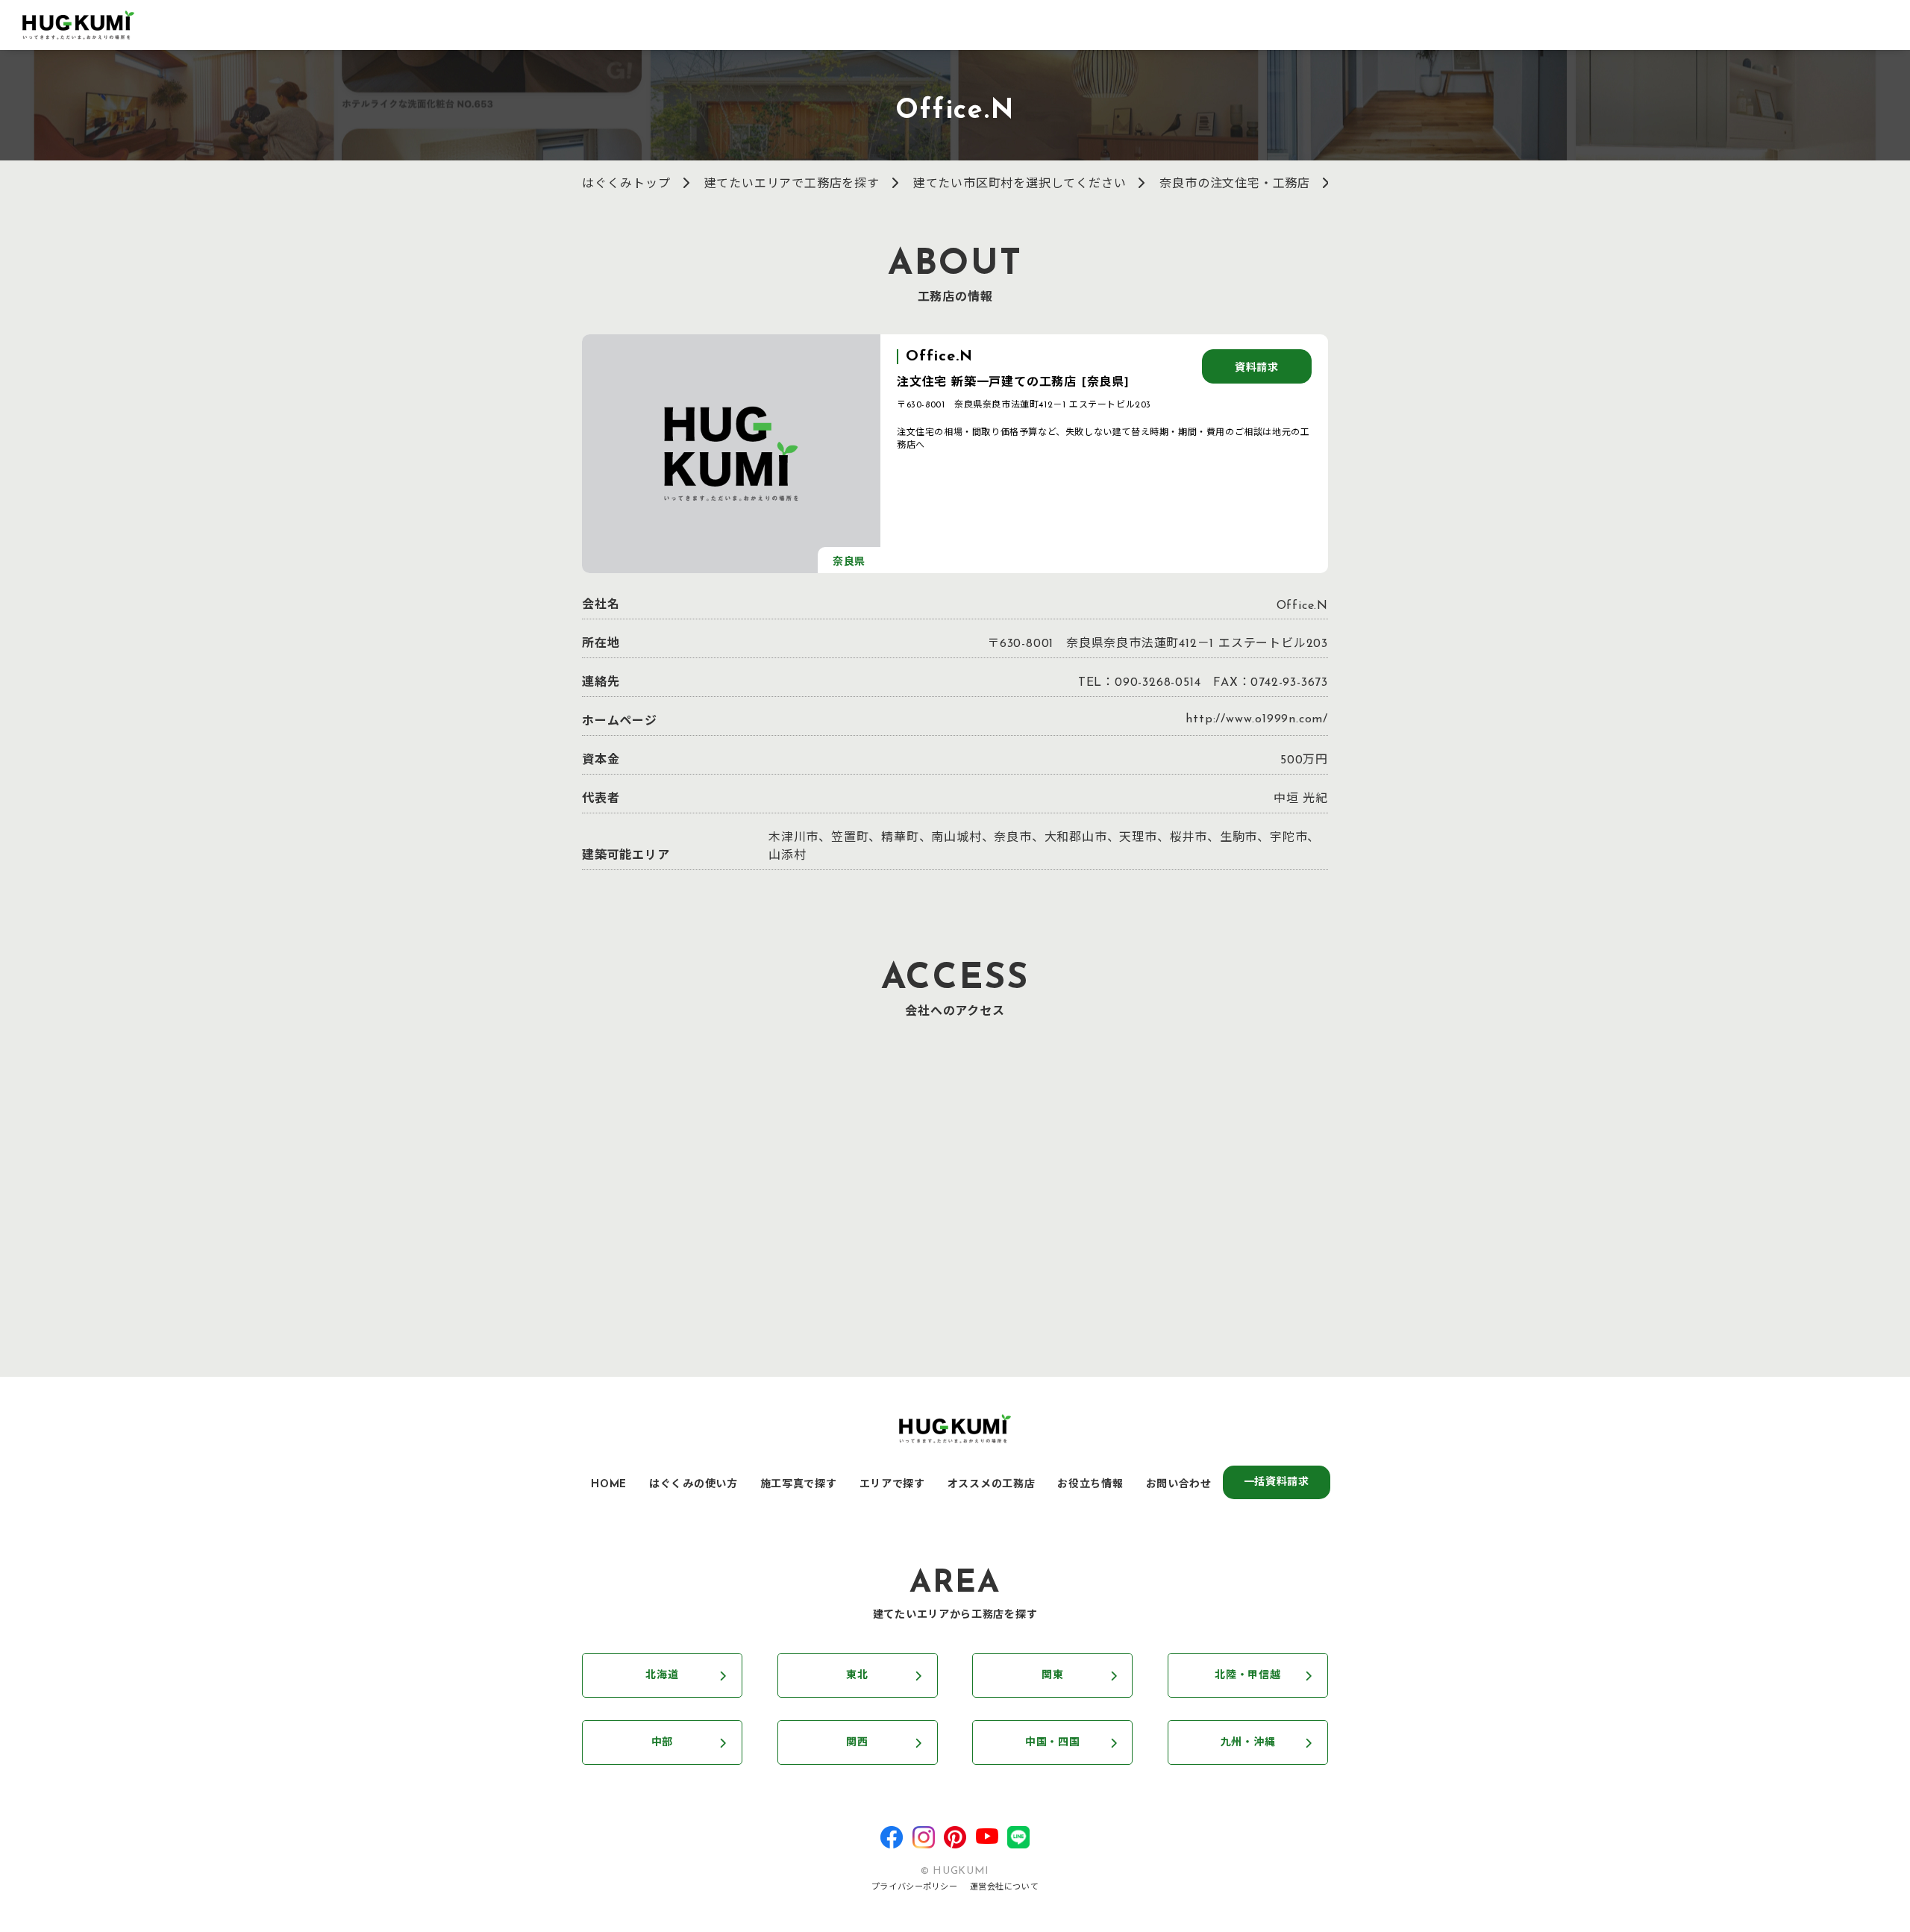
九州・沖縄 (1248, 1743)
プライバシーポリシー (915, 1888)
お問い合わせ (1179, 1485)
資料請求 (1257, 368)
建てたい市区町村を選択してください (1020, 184)
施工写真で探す (799, 1485)
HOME (609, 1485)
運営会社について (1004, 1888)
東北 (857, 1676)
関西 (857, 1743)
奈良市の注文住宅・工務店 (1235, 184)
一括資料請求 (1277, 1482)
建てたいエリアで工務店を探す (792, 184)
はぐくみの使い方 (693, 1485)
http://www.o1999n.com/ (1257, 719)
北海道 (662, 1676)
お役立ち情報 (1090, 1485)
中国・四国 (1053, 1743)
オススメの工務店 (992, 1485)
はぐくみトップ (626, 184)
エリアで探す (892, 1485)
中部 (662, 1743)
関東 (1052, 1676)
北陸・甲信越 (1247, 1676)
